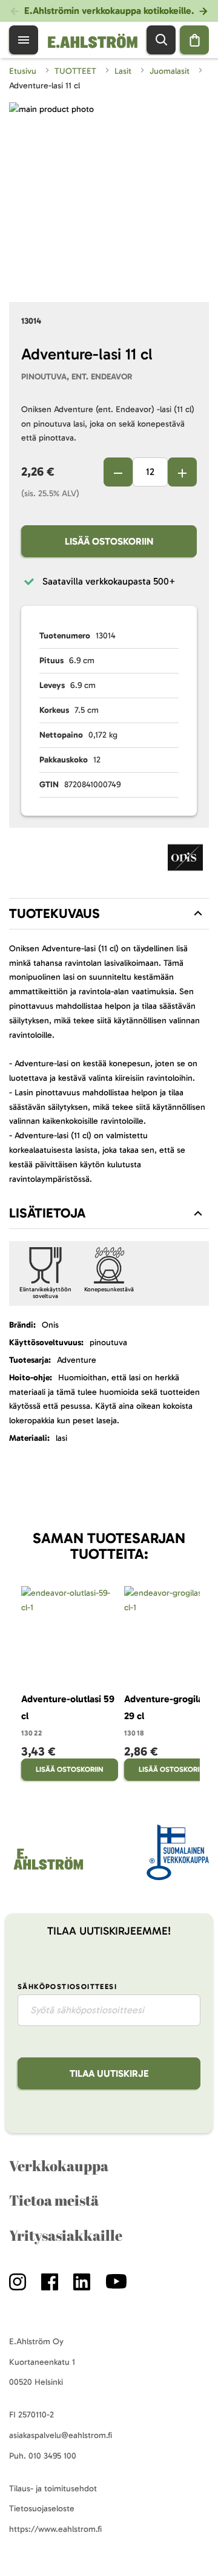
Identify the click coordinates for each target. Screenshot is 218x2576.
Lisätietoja (47, 1213)
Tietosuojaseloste (42, 2509)
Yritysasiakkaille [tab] (66, 2235)
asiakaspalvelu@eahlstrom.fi (61, 2435)
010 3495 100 (52, 2456)
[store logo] (48, 1870)
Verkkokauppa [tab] (59, 2166)
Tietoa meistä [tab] (54, 2200)
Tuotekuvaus (54, 913)
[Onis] (185, 860)
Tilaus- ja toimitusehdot (53, 2489)
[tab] (109, 914)
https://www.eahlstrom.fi (55, 2529)
